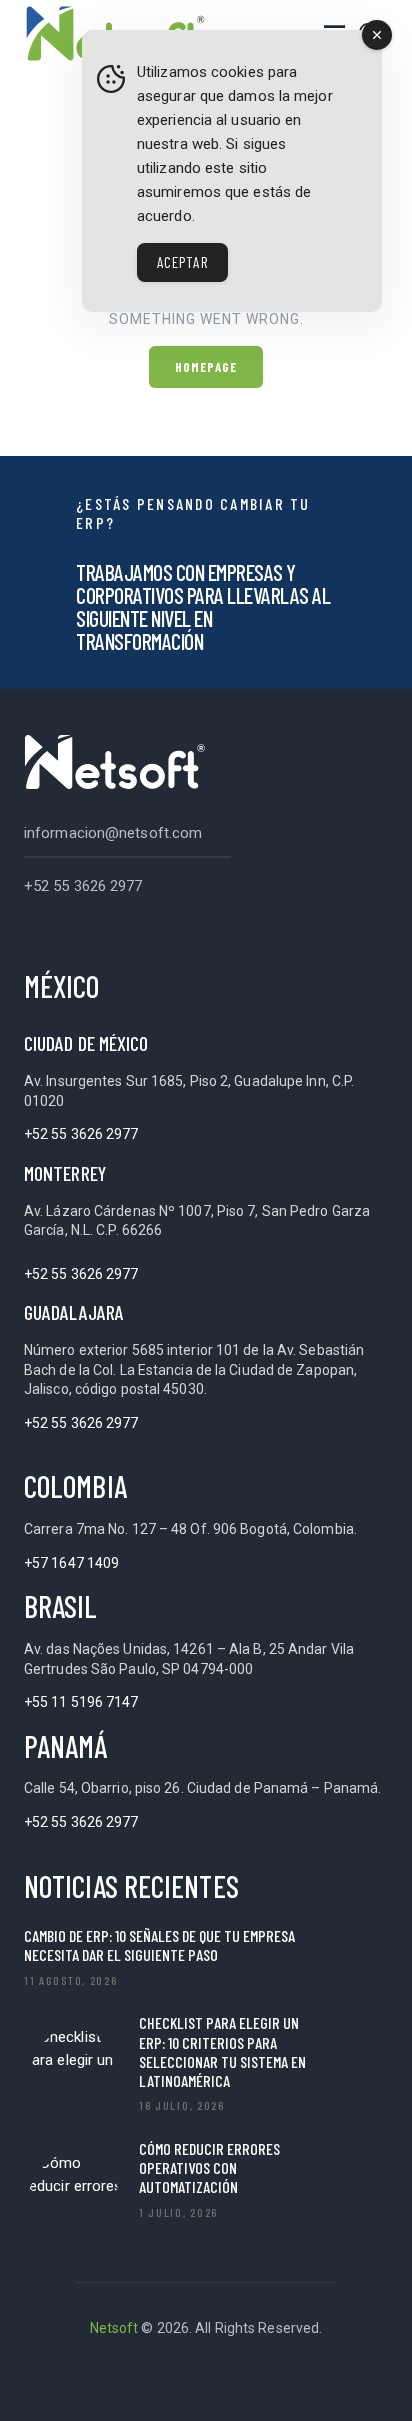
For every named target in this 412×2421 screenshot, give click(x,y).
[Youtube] (256, 2380)
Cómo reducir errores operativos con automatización (209, 2167)
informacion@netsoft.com (113, 833)
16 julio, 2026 (182, 2105)
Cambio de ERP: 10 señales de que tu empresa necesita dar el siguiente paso (159, 1945)
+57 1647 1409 (71, 1563)
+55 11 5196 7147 (81, 1702)
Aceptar (182, 262)
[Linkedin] (106, 2380)
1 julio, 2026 (178, 2212)
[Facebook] (156, 2380)
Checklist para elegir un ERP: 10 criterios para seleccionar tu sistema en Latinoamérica (222, 2051)
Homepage (206, 367)
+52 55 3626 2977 (83, 886)
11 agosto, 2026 (71, 1980)
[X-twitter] (206, 2380)
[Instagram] (306, 2380)
